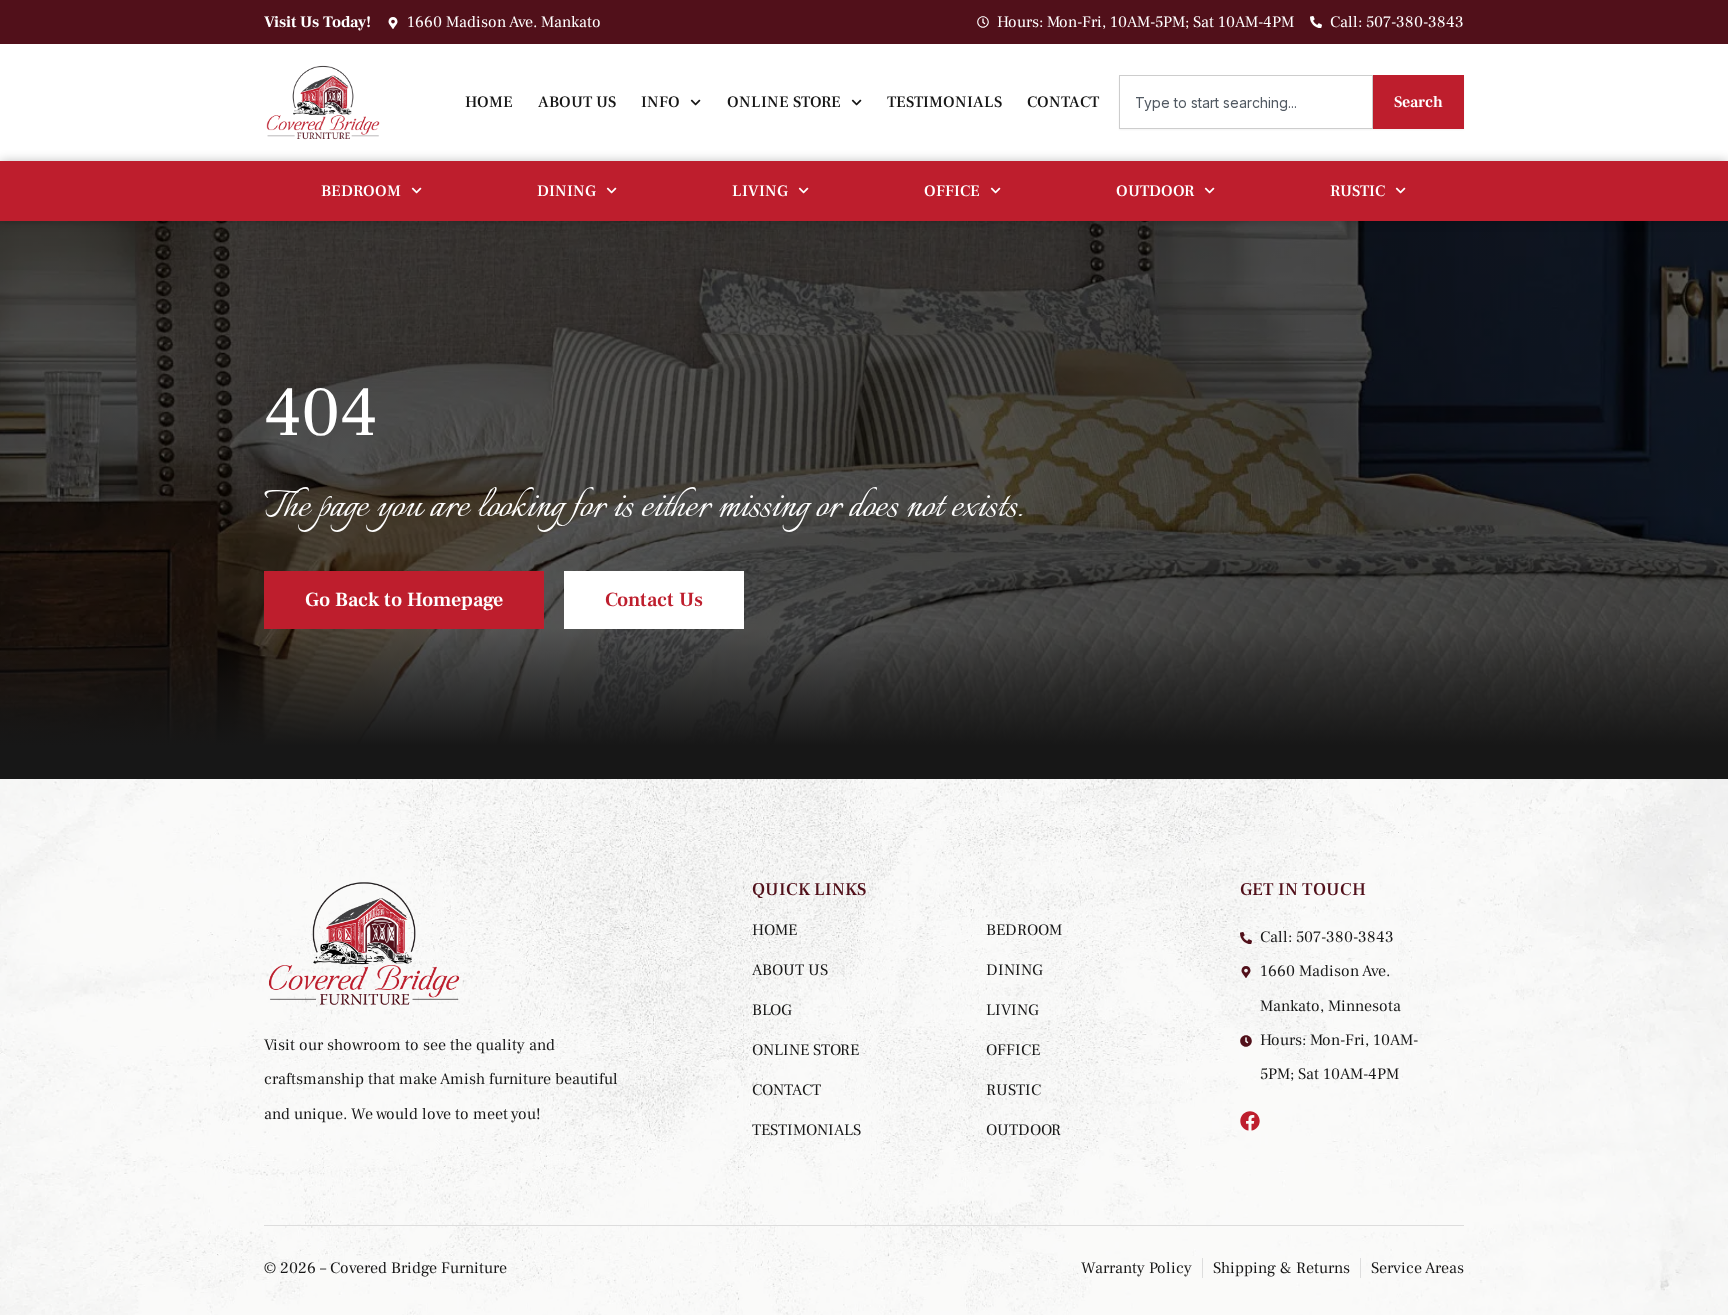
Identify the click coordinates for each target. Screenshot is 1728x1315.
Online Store (784, 102)
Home (489, 102)
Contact (1063, 102)
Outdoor (1155, 191)
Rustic (1357, 191)
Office (952, 191)
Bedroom (361, 191)
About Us (577, 102)
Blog (772, 1010)
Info (660, 102)
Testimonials (944, 102)
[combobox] (1246, 102)
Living (760, 191)
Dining (566, 191)
